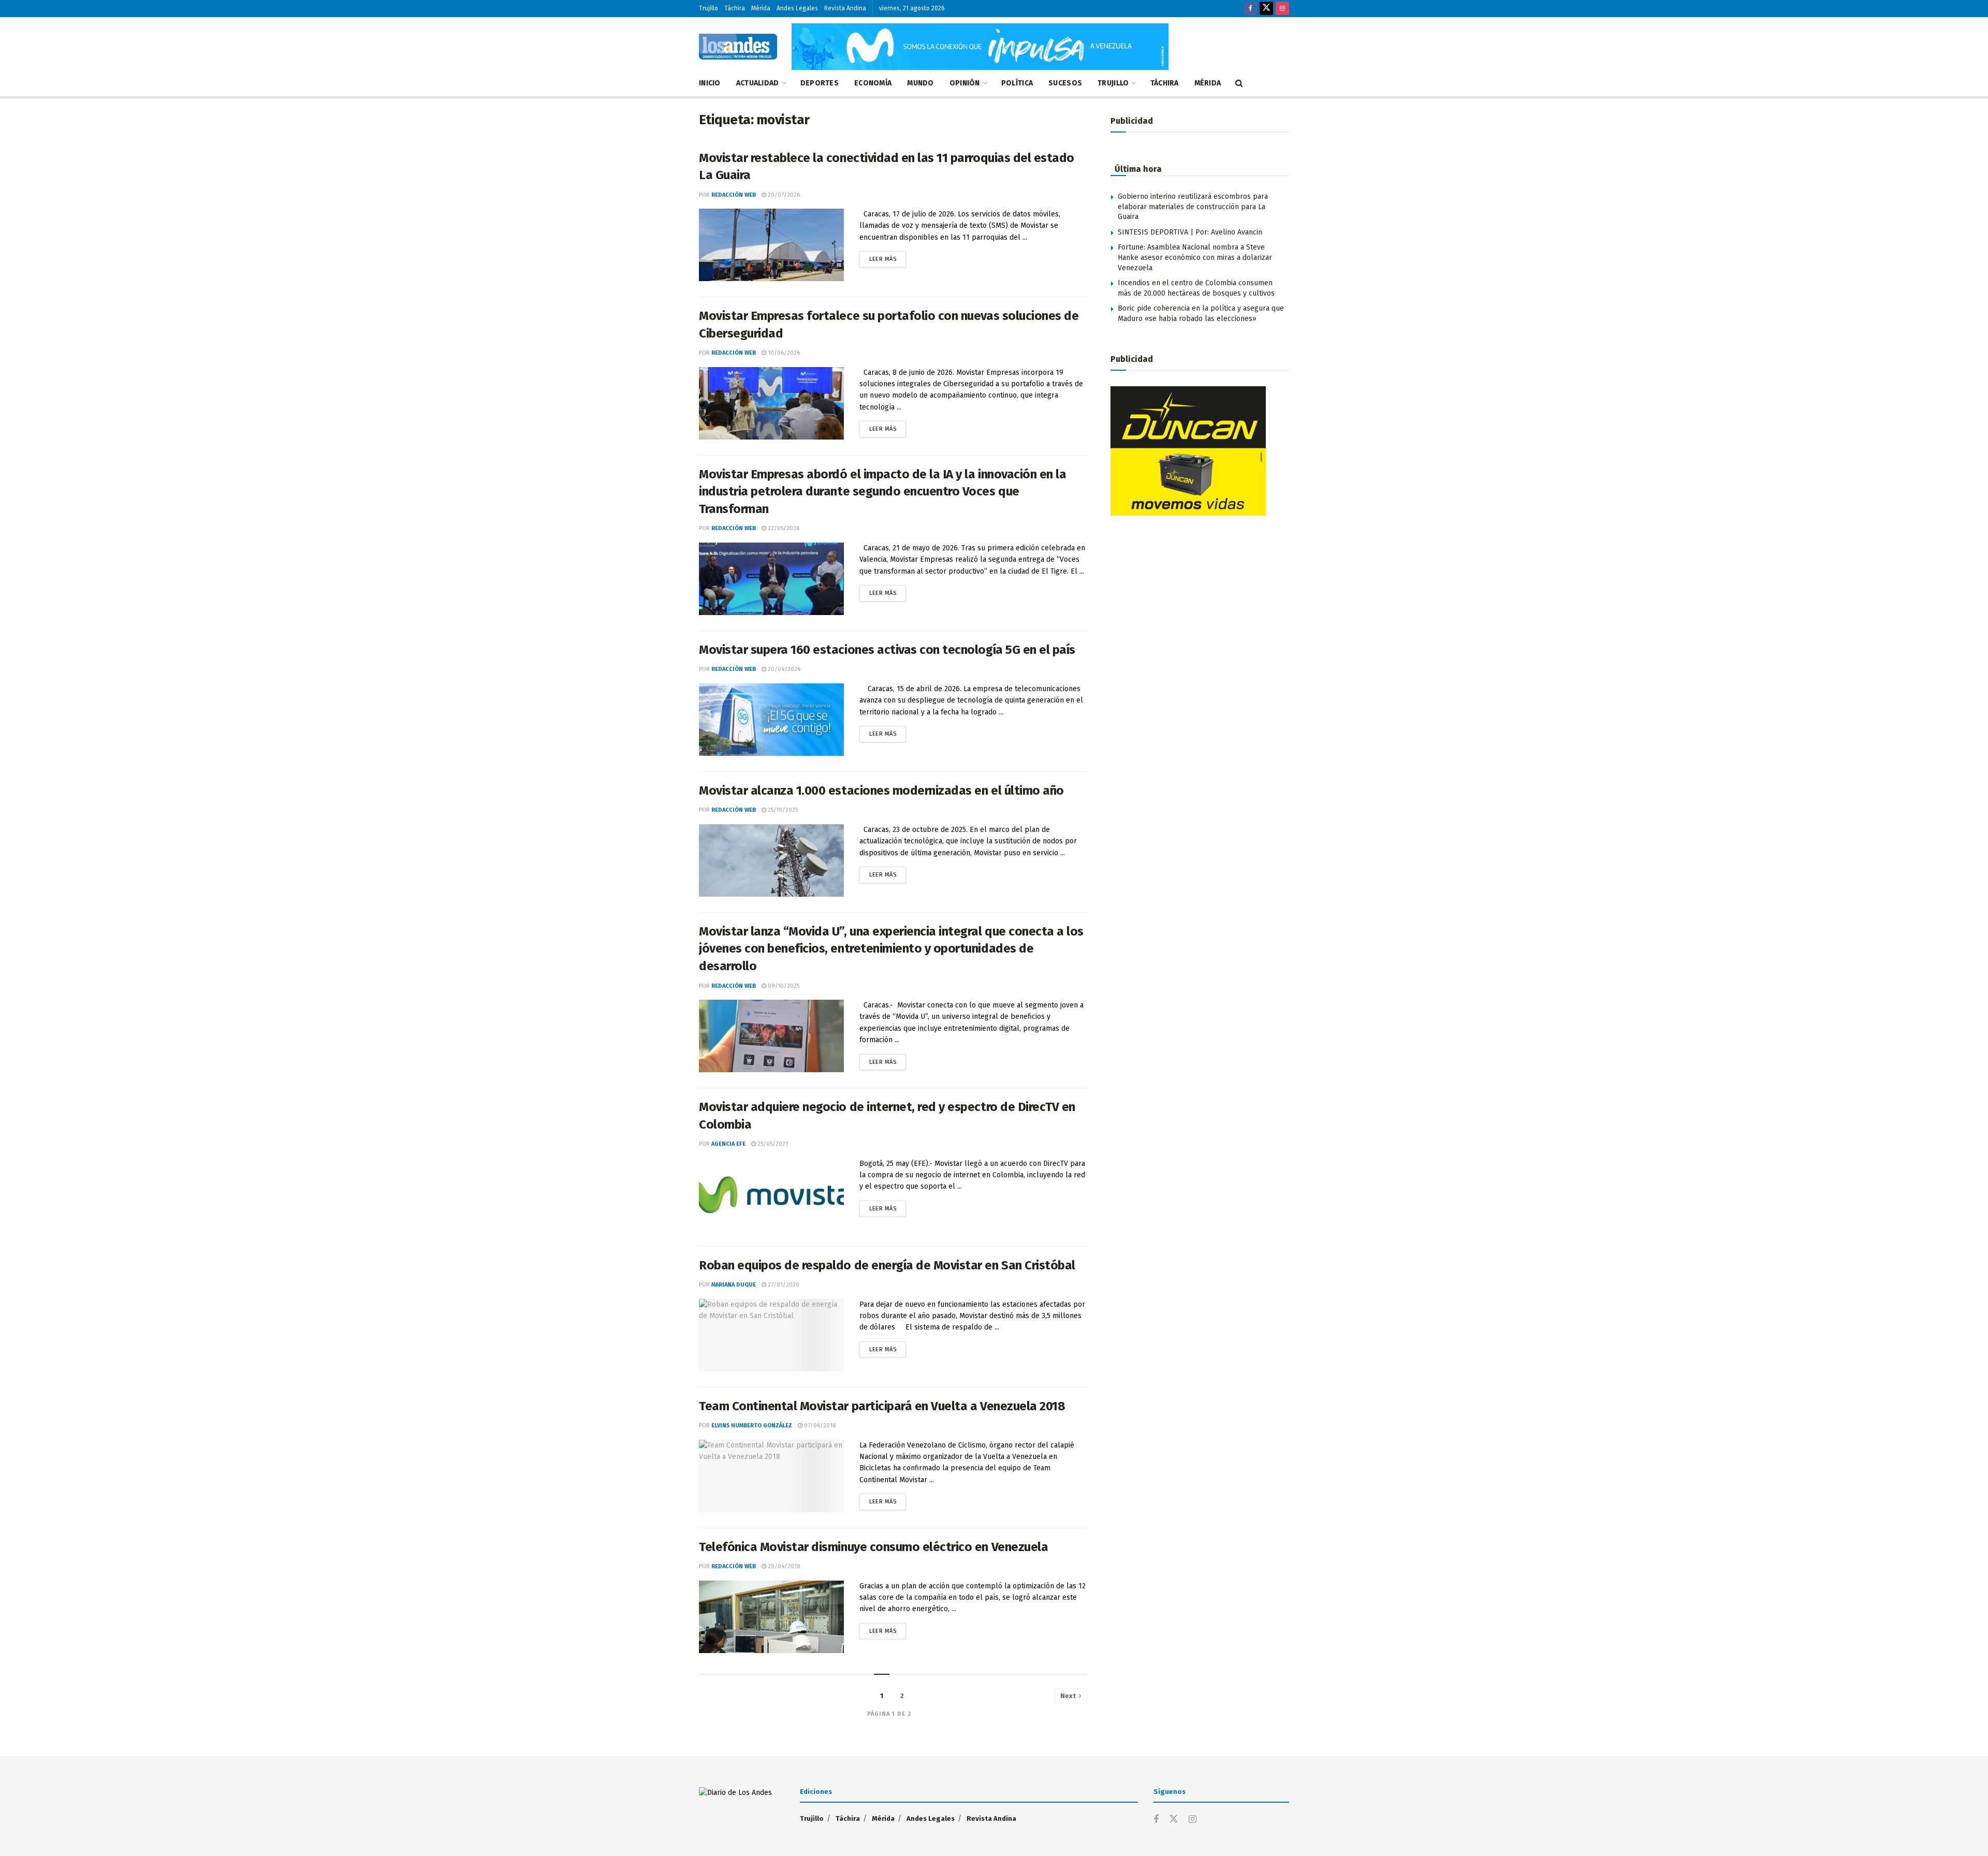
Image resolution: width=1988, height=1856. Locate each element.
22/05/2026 (783, 528)
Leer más (888, 257)
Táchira (735, 8)
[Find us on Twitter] (1266, 9)
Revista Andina (845, 8)
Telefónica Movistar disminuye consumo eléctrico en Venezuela (873, 1547)
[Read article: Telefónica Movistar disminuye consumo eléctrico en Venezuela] (771, 1617)
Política (1017, 83)
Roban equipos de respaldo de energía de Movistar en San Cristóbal (887, 1265)
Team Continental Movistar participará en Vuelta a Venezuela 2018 (882, 1406)
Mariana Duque (734, 1285)
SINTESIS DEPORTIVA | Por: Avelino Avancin (1190, 232)
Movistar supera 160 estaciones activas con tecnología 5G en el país (888, 650)
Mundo (920, 83)
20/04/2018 (783, 1566)
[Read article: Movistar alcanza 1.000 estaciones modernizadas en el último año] (771, 860)
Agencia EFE (728, 1144)
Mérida (761, 8)
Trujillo (708, 8)
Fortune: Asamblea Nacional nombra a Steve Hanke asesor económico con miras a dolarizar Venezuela (1195, 257)
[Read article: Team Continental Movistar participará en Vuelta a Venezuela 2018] (771, 1476)
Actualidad (758, 83)
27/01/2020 (783, 1285)
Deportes (820, 83)
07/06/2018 (819, 1426)
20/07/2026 (783, 195)
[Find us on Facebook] (1250, 9)
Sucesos (1065, 83)
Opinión (965, 83)
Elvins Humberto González (752, 1426)
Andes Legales (797, 8)
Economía (873, 83)
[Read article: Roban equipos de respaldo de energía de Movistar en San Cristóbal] (771, 1335)
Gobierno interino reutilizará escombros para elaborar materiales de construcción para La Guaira (1193, 207)
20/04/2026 (783, 669)
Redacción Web (734, 195)
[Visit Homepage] (738, 47)
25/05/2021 (772, 1144)
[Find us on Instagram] (1282, 9)
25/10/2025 (782, 810)
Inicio (710, 83)
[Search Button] (1239, 83)
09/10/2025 (783, 986)
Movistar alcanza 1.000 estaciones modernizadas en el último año (881, 791)
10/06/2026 (783, 353)
